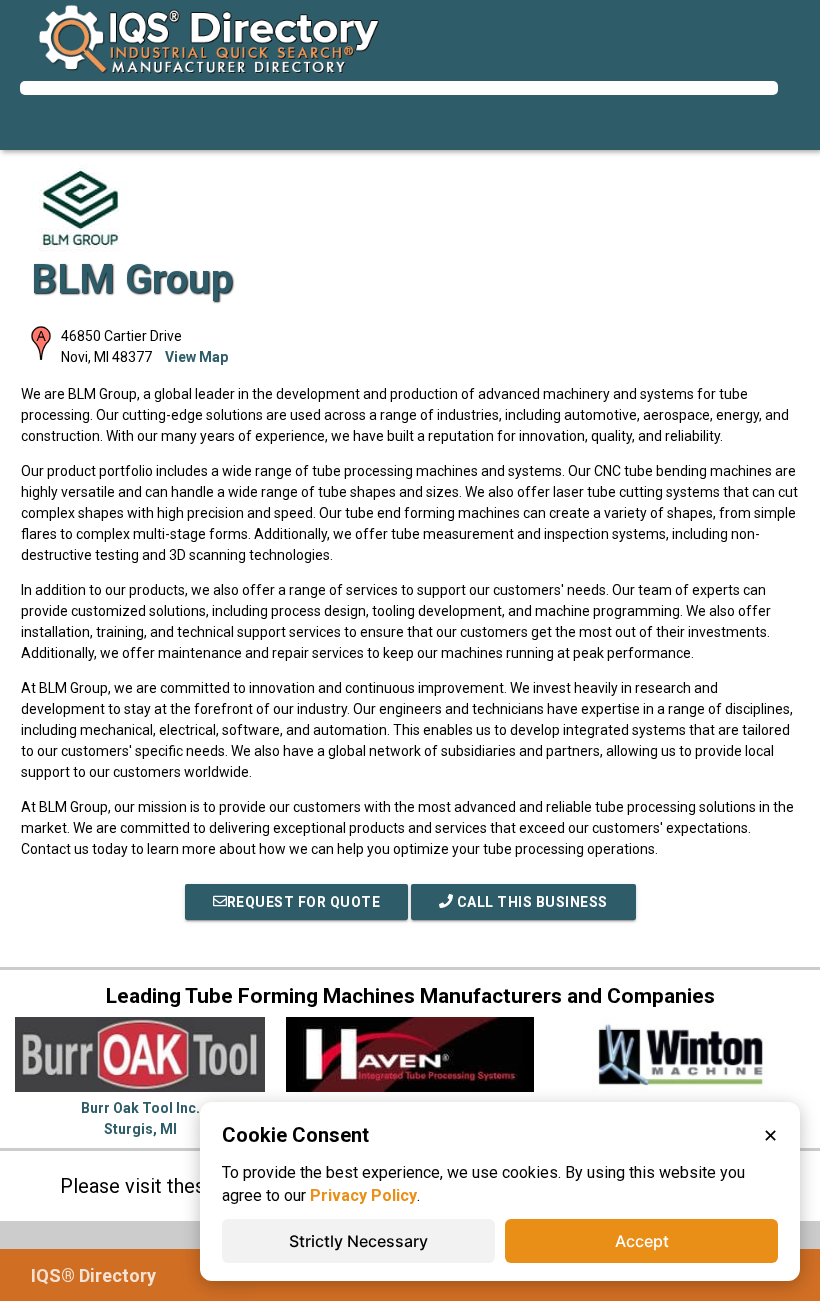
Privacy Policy (363, 1195)
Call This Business (530, 902)
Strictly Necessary (358, 1241)
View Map (196, 357)
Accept (642, 1241)
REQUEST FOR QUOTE (304, 902)
